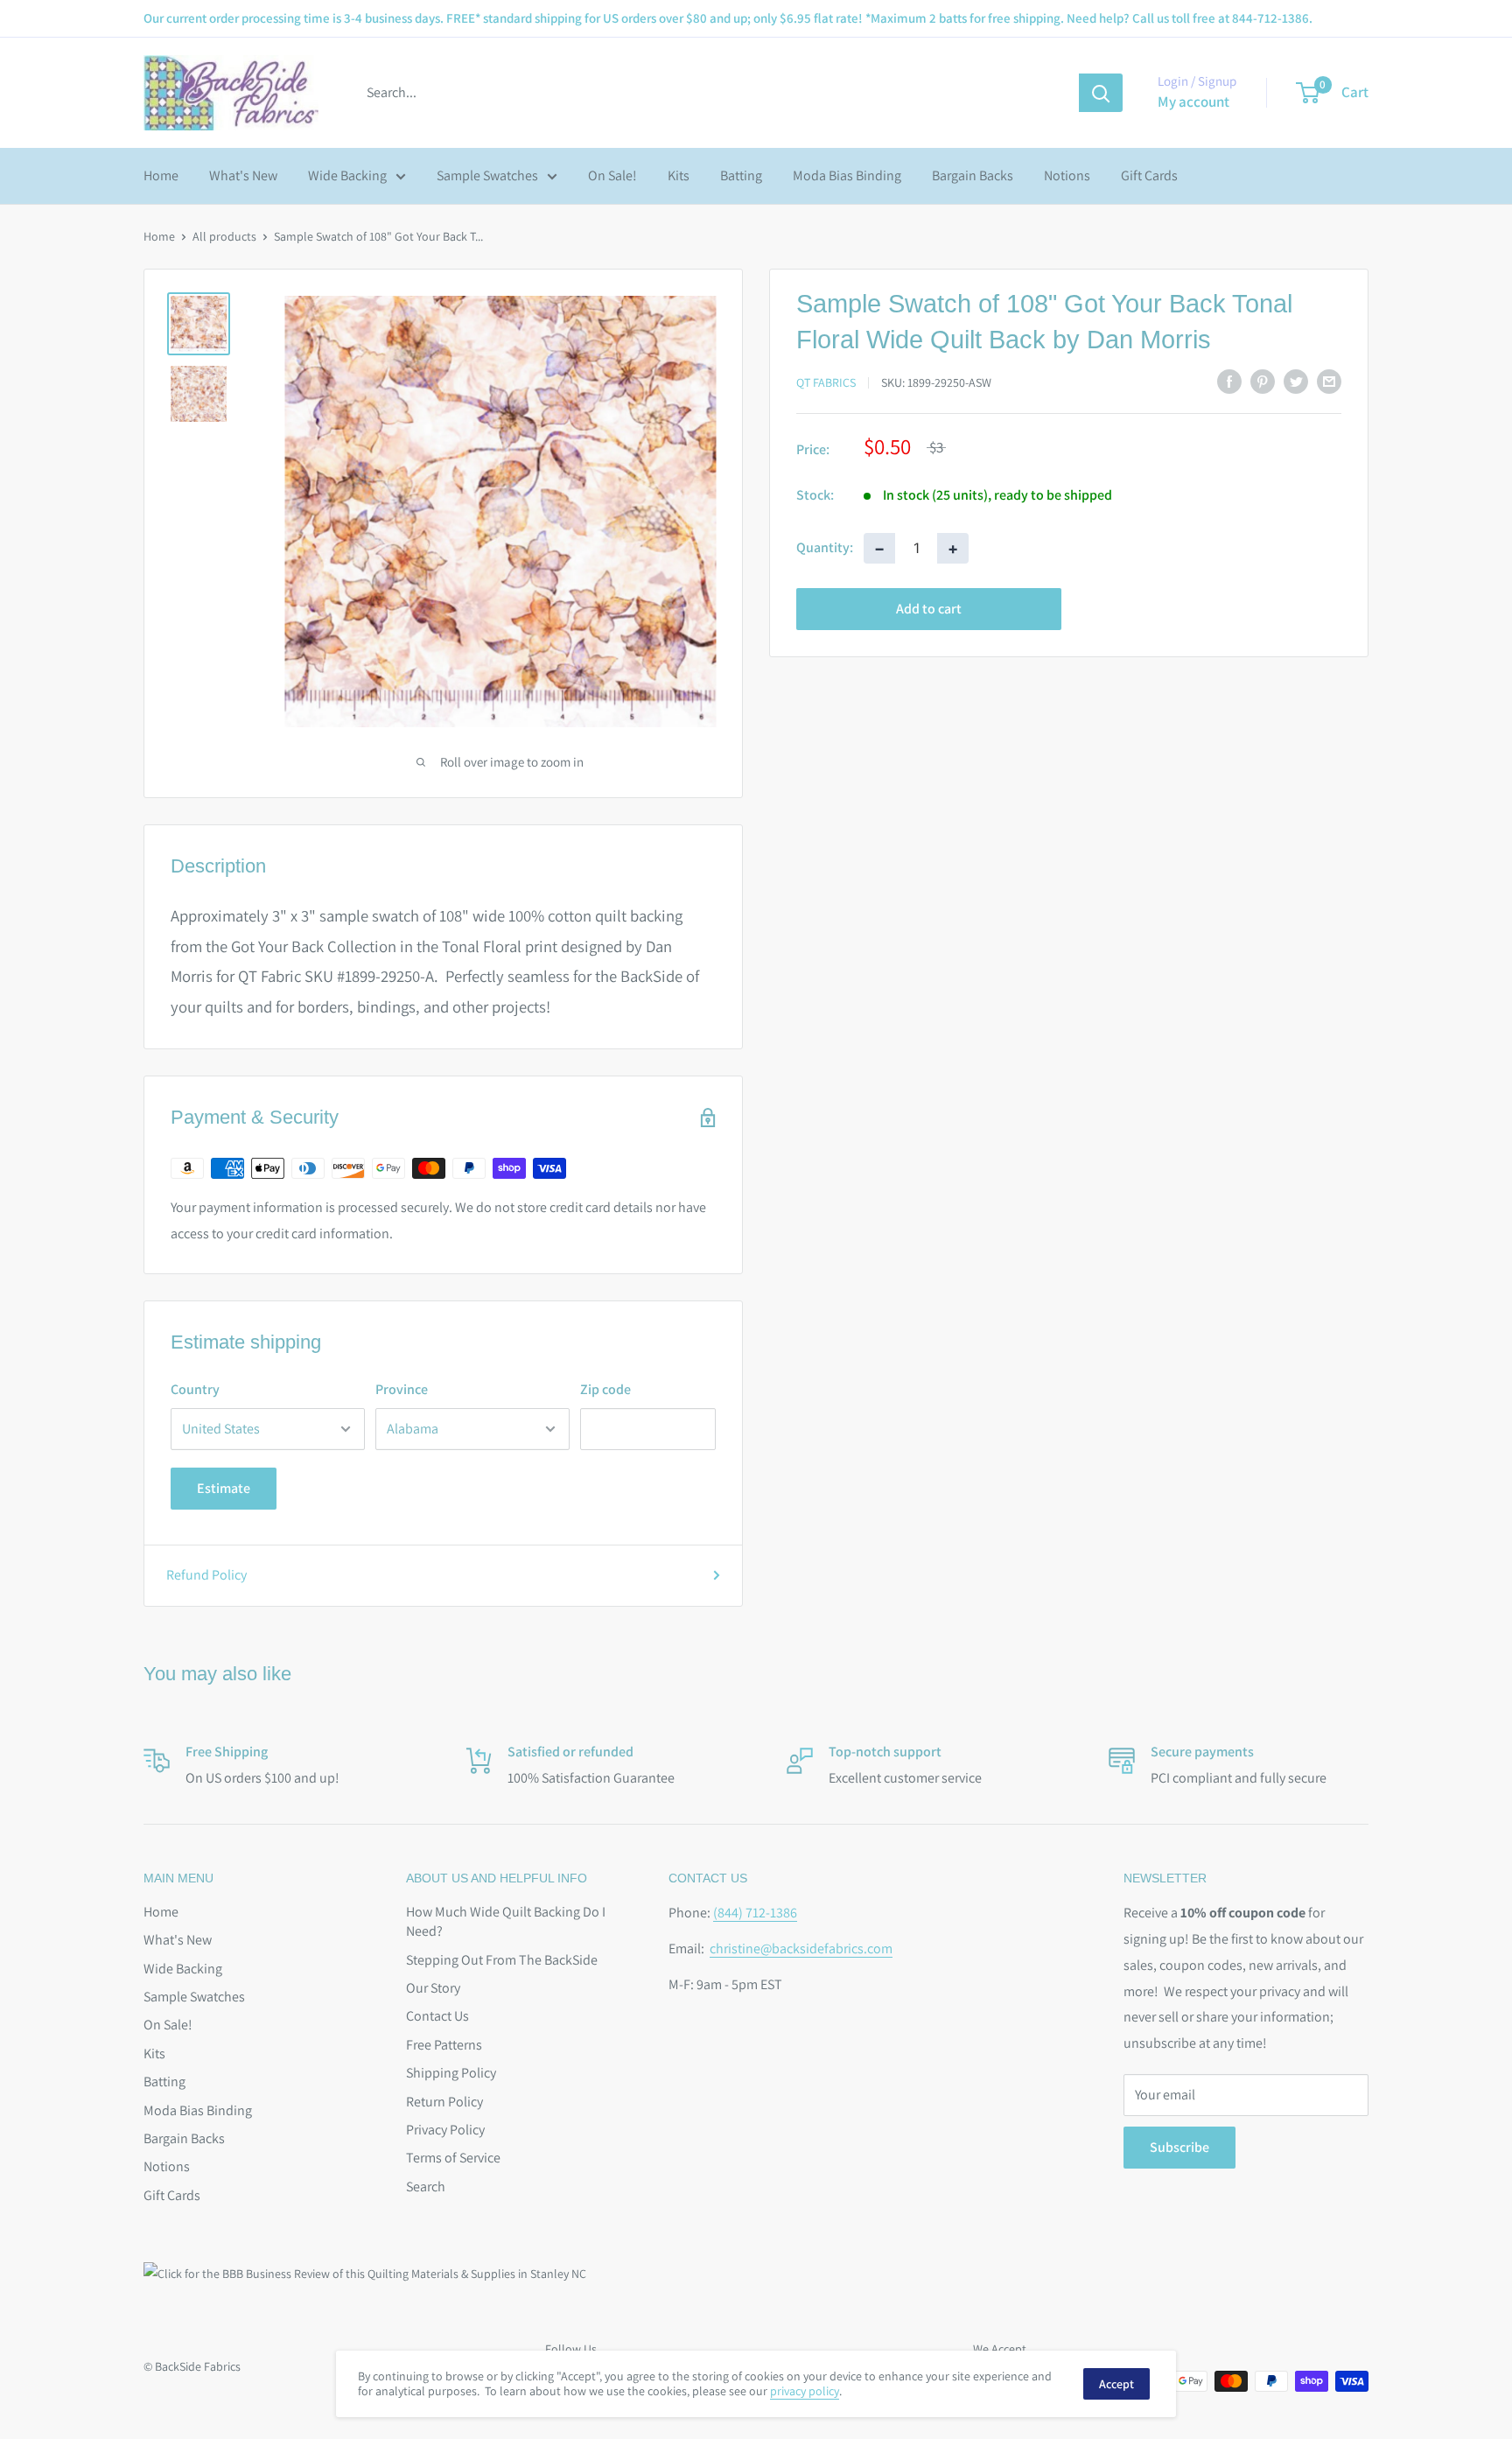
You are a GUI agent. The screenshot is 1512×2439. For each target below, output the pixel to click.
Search (426, 2187)
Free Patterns (444, 2045)
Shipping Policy (451, 2073)
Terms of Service (453, 2158)
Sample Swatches (487, 175)
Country (195, 1389)
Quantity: (825, 547)
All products (224, 236)
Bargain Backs (973, 175)
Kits (679, 175)
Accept (1116, 2384)
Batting (741, 175)
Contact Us (437, 2016)
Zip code (605, 1389)
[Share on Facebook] (1229, 381)
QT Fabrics (826, 382)
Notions (1067, 175)
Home (161, 175)
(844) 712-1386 (755, 1913)
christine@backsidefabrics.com (801, 1948)
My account (1193, 102)
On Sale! (612, 175)
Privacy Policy (445, 2130)
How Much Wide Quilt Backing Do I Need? (506, 1921)
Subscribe (1179, 2147)
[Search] (1101, 93)
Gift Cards (1149, 175)
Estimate (224, 1488)
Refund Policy (206, 1575)
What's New (243, 175)
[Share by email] (1329, 381)
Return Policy (444, 2102)
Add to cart (929, 608)
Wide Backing (347, 175)
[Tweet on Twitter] (1296, 381)
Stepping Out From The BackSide (502, 1960)
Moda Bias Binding (847, 175)
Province (402, 1389)
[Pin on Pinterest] (1263, 381)
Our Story (433, 1988)
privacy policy (805, 2391)
